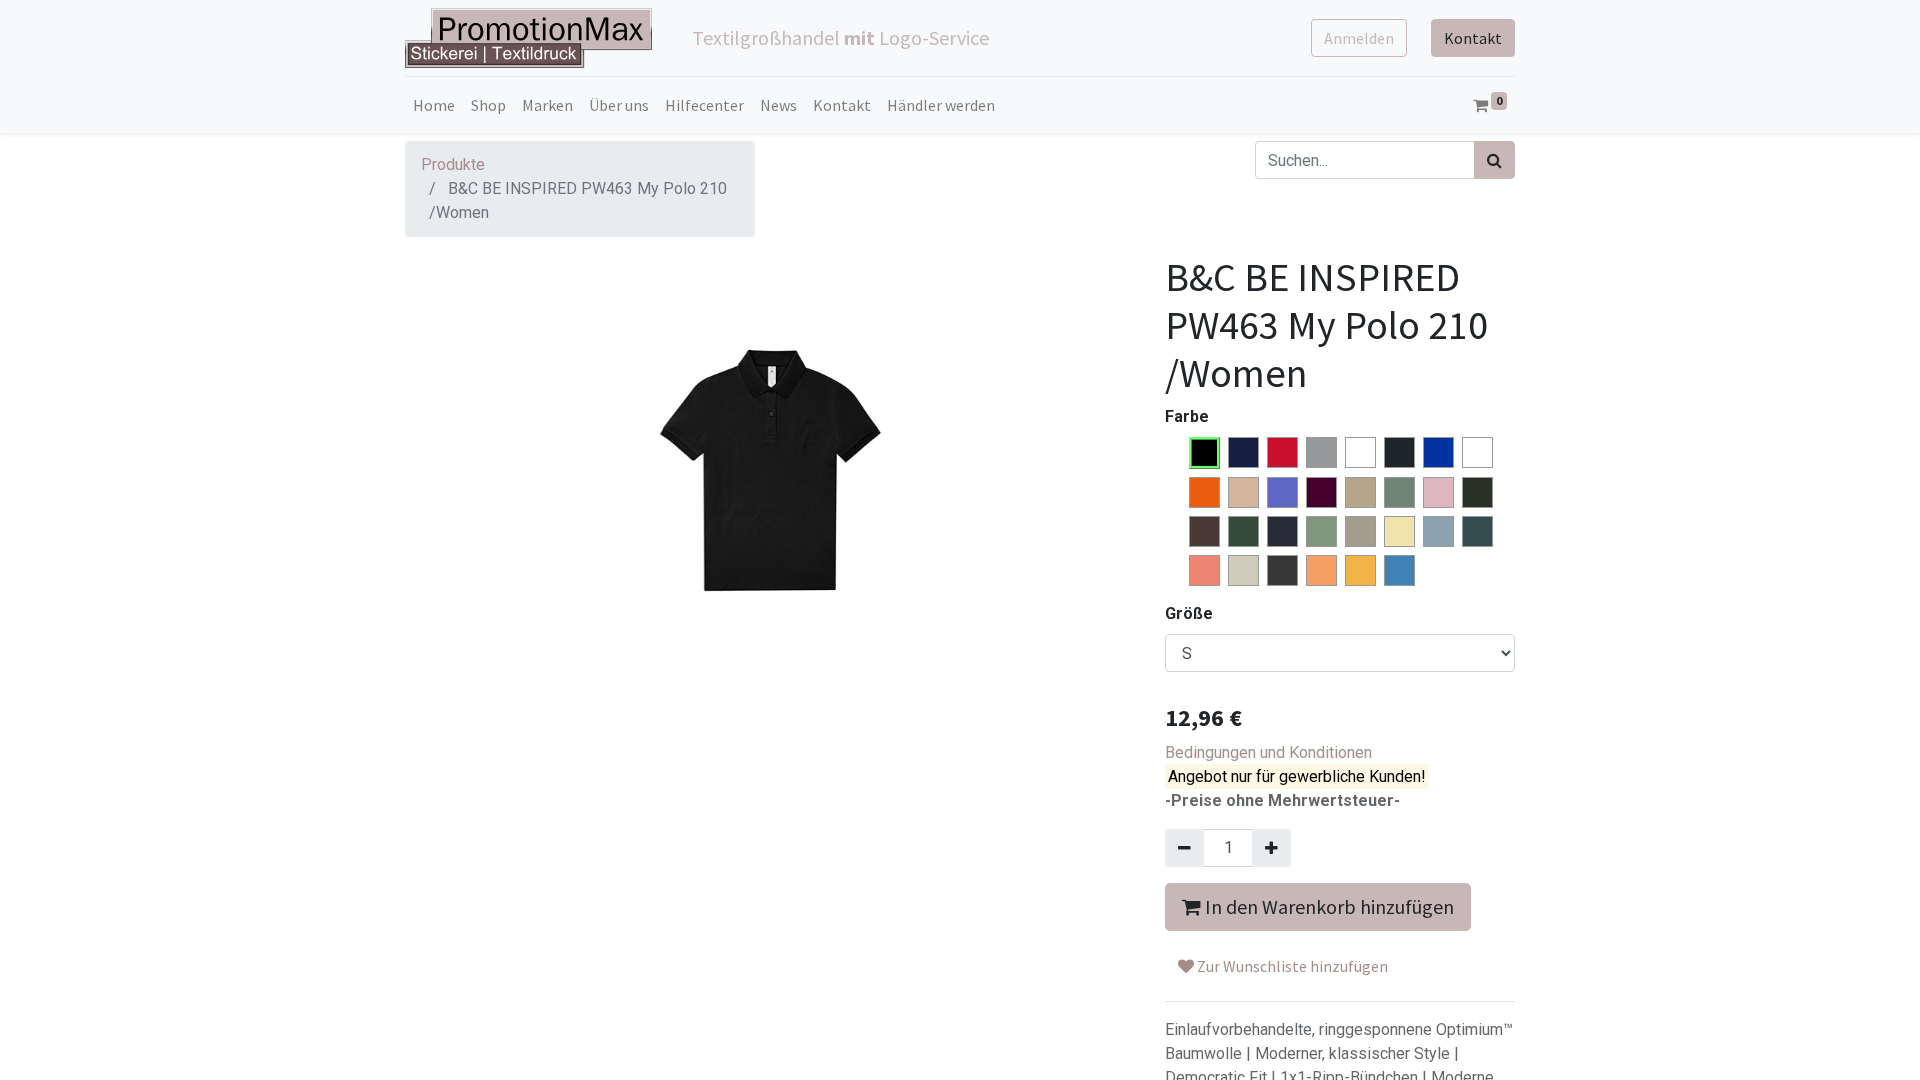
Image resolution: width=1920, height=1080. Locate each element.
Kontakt (1473, 38)
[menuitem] (434, 105)
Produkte (453, 164)
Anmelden (1359, 38)
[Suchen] (1494, 160)
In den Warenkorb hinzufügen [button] (1327, 906)
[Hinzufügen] (1271, 848)
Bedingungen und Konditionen (1268, 752)
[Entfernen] (1184, 848)
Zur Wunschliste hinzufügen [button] (1291, 966)
